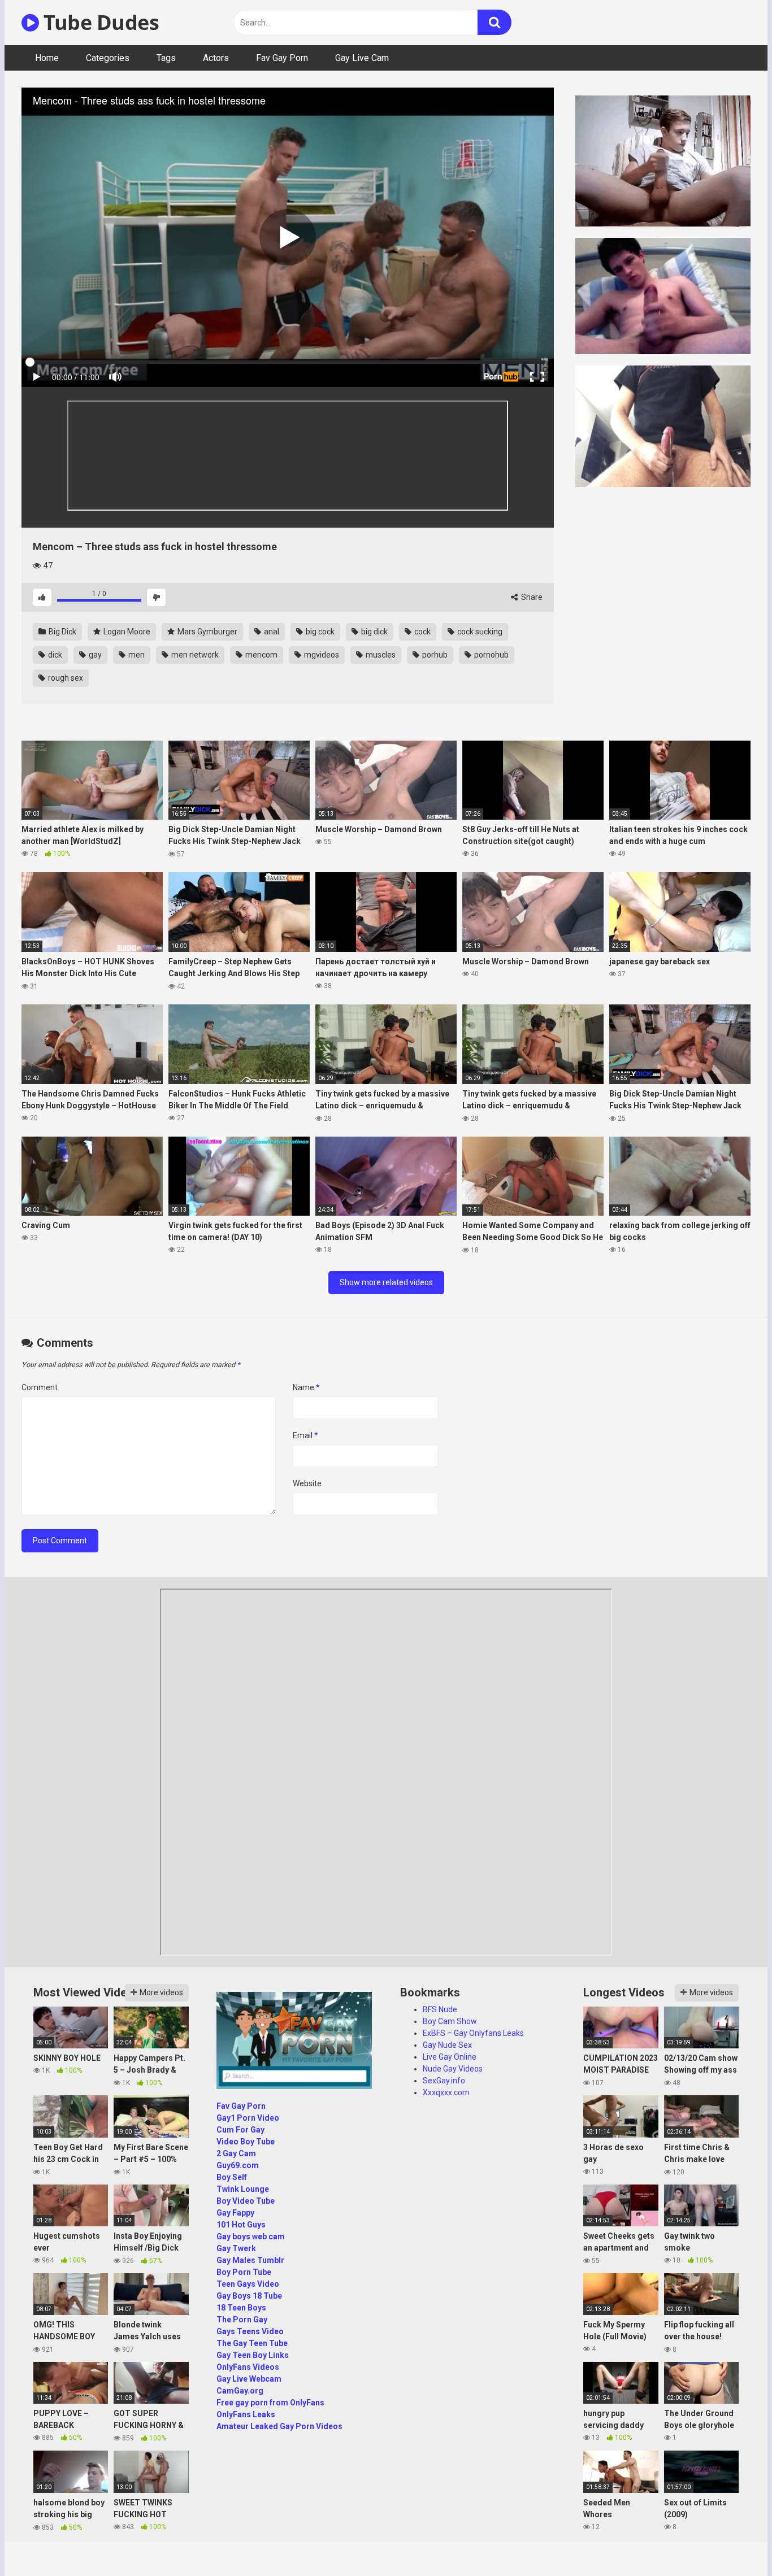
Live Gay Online (450, 2057)
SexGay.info (444, 2081)
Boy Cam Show (450, 2021)
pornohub (491, 655)
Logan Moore (126, 632)
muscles (380, 655)
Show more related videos (386, 1282)
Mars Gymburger (207, 632)
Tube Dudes (99, 22)
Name (306, 1387)
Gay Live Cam (362, 58)
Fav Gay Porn (282, 58)
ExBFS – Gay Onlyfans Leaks (473, 2033)
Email (305, 1435)
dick (54, 655)
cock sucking (479, 632)
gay (94, 655)
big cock (319, 632)
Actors (216, 58)
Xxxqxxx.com (446, 2092)
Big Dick (62, 632)
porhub (434, 655)
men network (194, 655)
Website (307, 1483)
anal (271, 632)
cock (422, 632)
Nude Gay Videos (453, 2069)
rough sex (65, 678)
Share (531, 597)
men (136, 655)
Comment (40, 1387)
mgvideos (321, 655)
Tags (166, 58)
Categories (108, 58)
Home (47, 58)
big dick (374, 632)
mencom (261, 655)
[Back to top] (734, 2542)
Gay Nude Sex (447, 2045)
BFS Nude (440, 2009)
